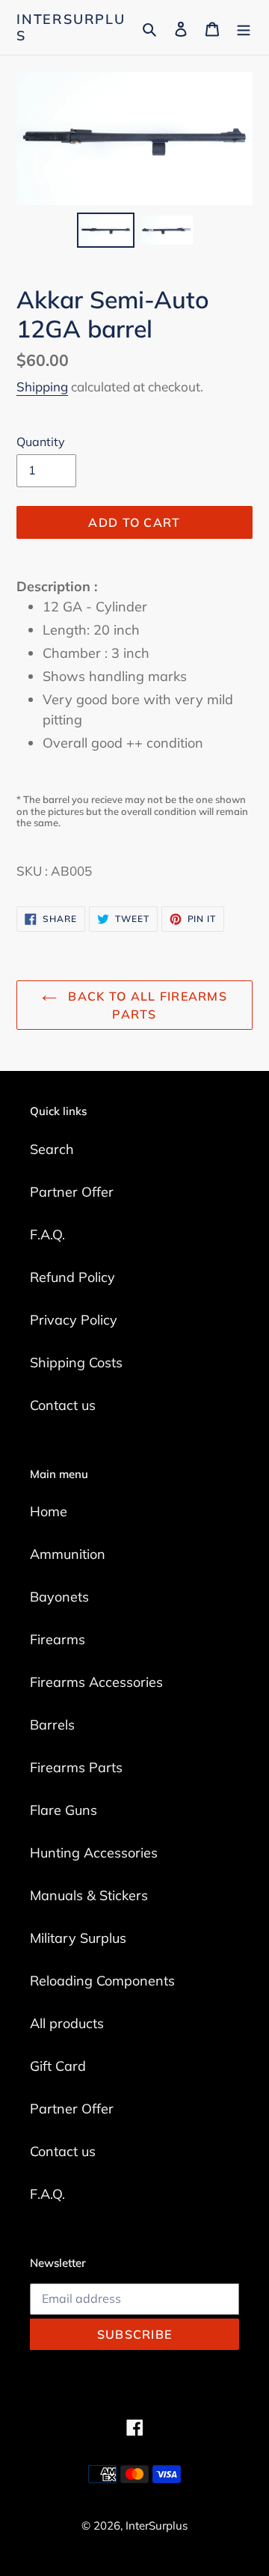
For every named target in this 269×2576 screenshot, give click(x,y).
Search (52, 1149)
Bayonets (59, 1597)
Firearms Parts (76, 1767)
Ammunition (68, 1554)
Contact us (63, 1405)
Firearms (58, 1639)
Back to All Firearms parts (146, 1005)
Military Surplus (78, 1938)
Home (49, 1511)
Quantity (41, 442)
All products (67, 2023)
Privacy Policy (74, 1320)
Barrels (52, 1725)
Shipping (42, 387)
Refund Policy (72, 1277)
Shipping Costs (76, 1362)
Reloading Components (102, 1981)
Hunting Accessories (94, 1853)
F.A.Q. (47, 1234)
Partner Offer (72, 1192)
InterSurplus (71, 27)
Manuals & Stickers (89, 1895)
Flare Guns (64, 1810)
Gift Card (58, 2066)
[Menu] (244, 27)
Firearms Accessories (96, 1682)
